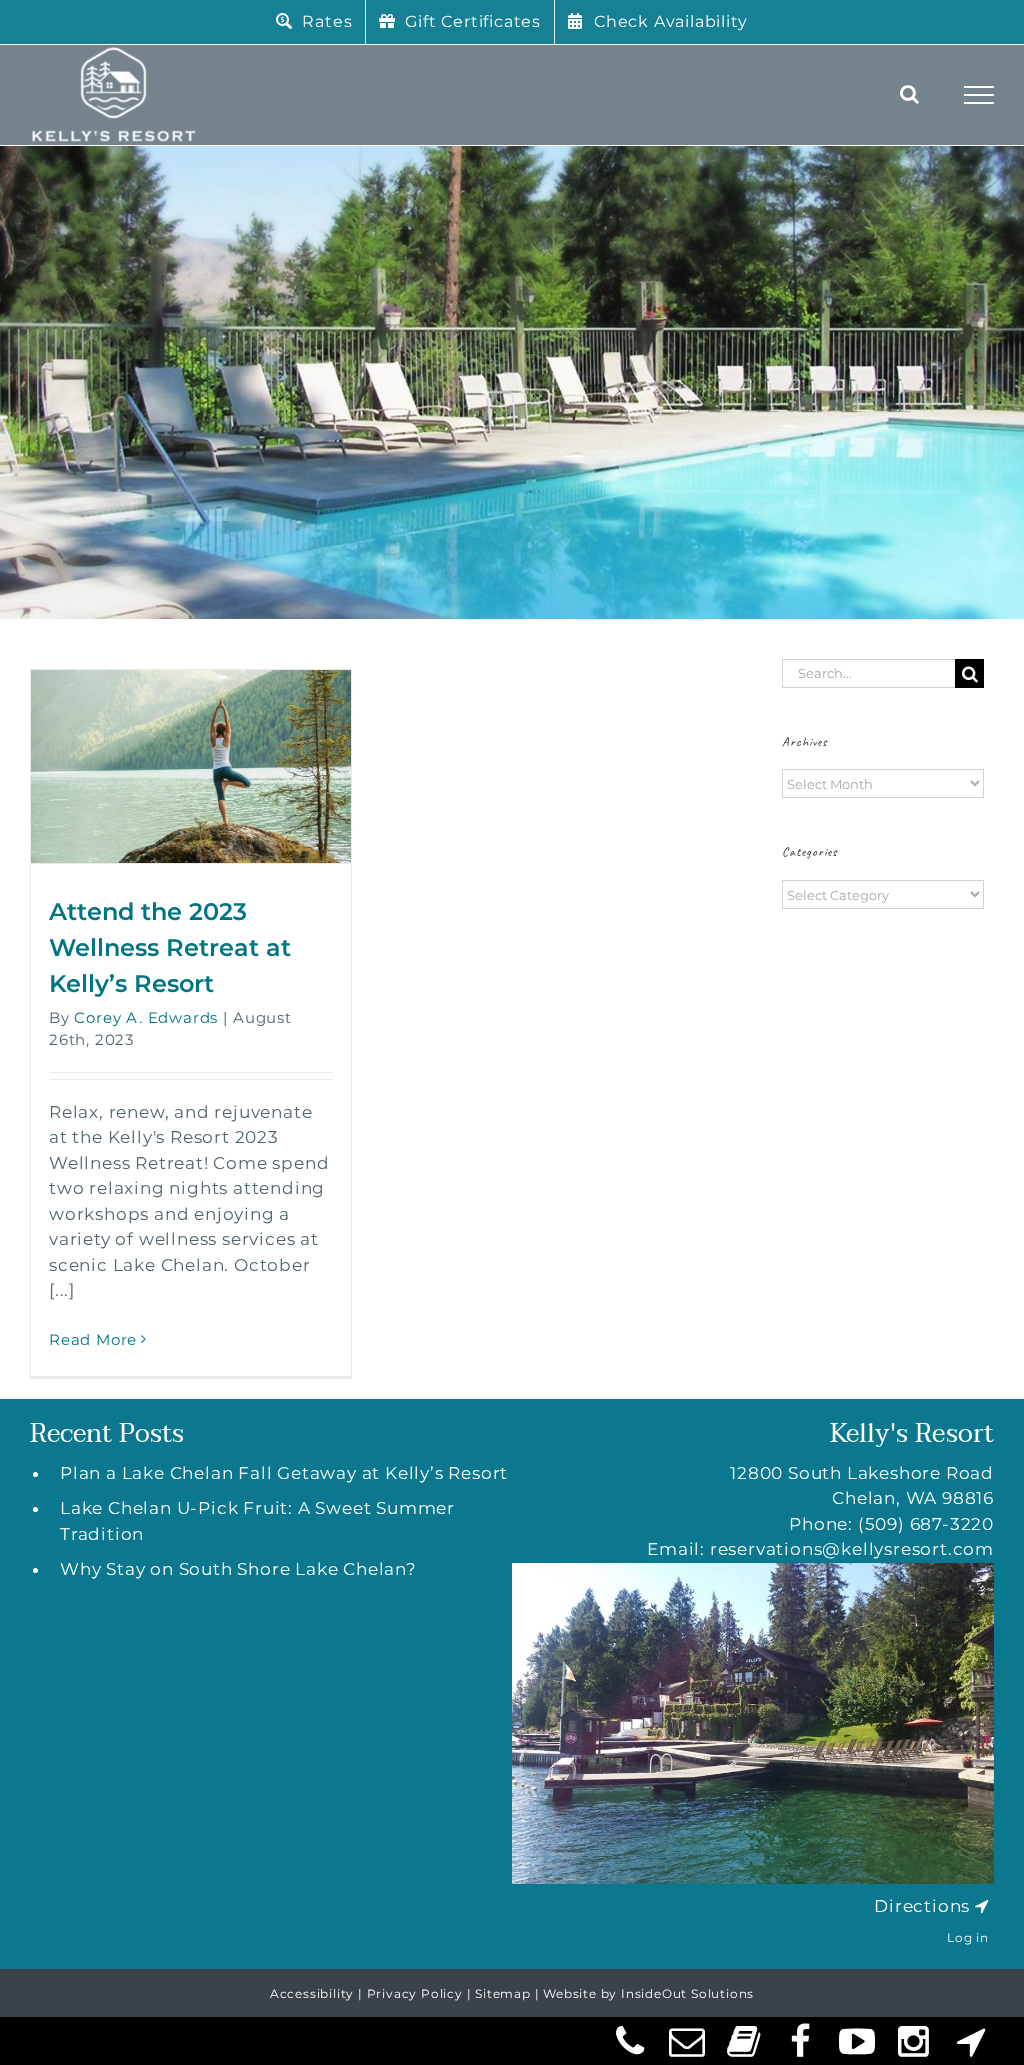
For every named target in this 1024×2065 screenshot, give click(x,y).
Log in (968, 1937)
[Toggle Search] (910, 94)
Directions (922, 1906)
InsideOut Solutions (687, 1993)
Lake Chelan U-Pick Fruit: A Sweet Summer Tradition (257, 1521)
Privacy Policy (415, 1993)
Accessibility (312, 1993)
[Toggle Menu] (979, 95)
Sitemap (503, 1993)
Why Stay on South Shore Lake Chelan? (238, 1569)
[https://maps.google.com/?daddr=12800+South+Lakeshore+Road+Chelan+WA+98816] (982, 1906)
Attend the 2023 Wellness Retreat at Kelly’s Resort (170, 947)
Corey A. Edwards (146, 1017)
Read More (93, 1339)
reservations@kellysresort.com (852, 1549)
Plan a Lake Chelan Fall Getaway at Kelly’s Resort (284, 1473)
